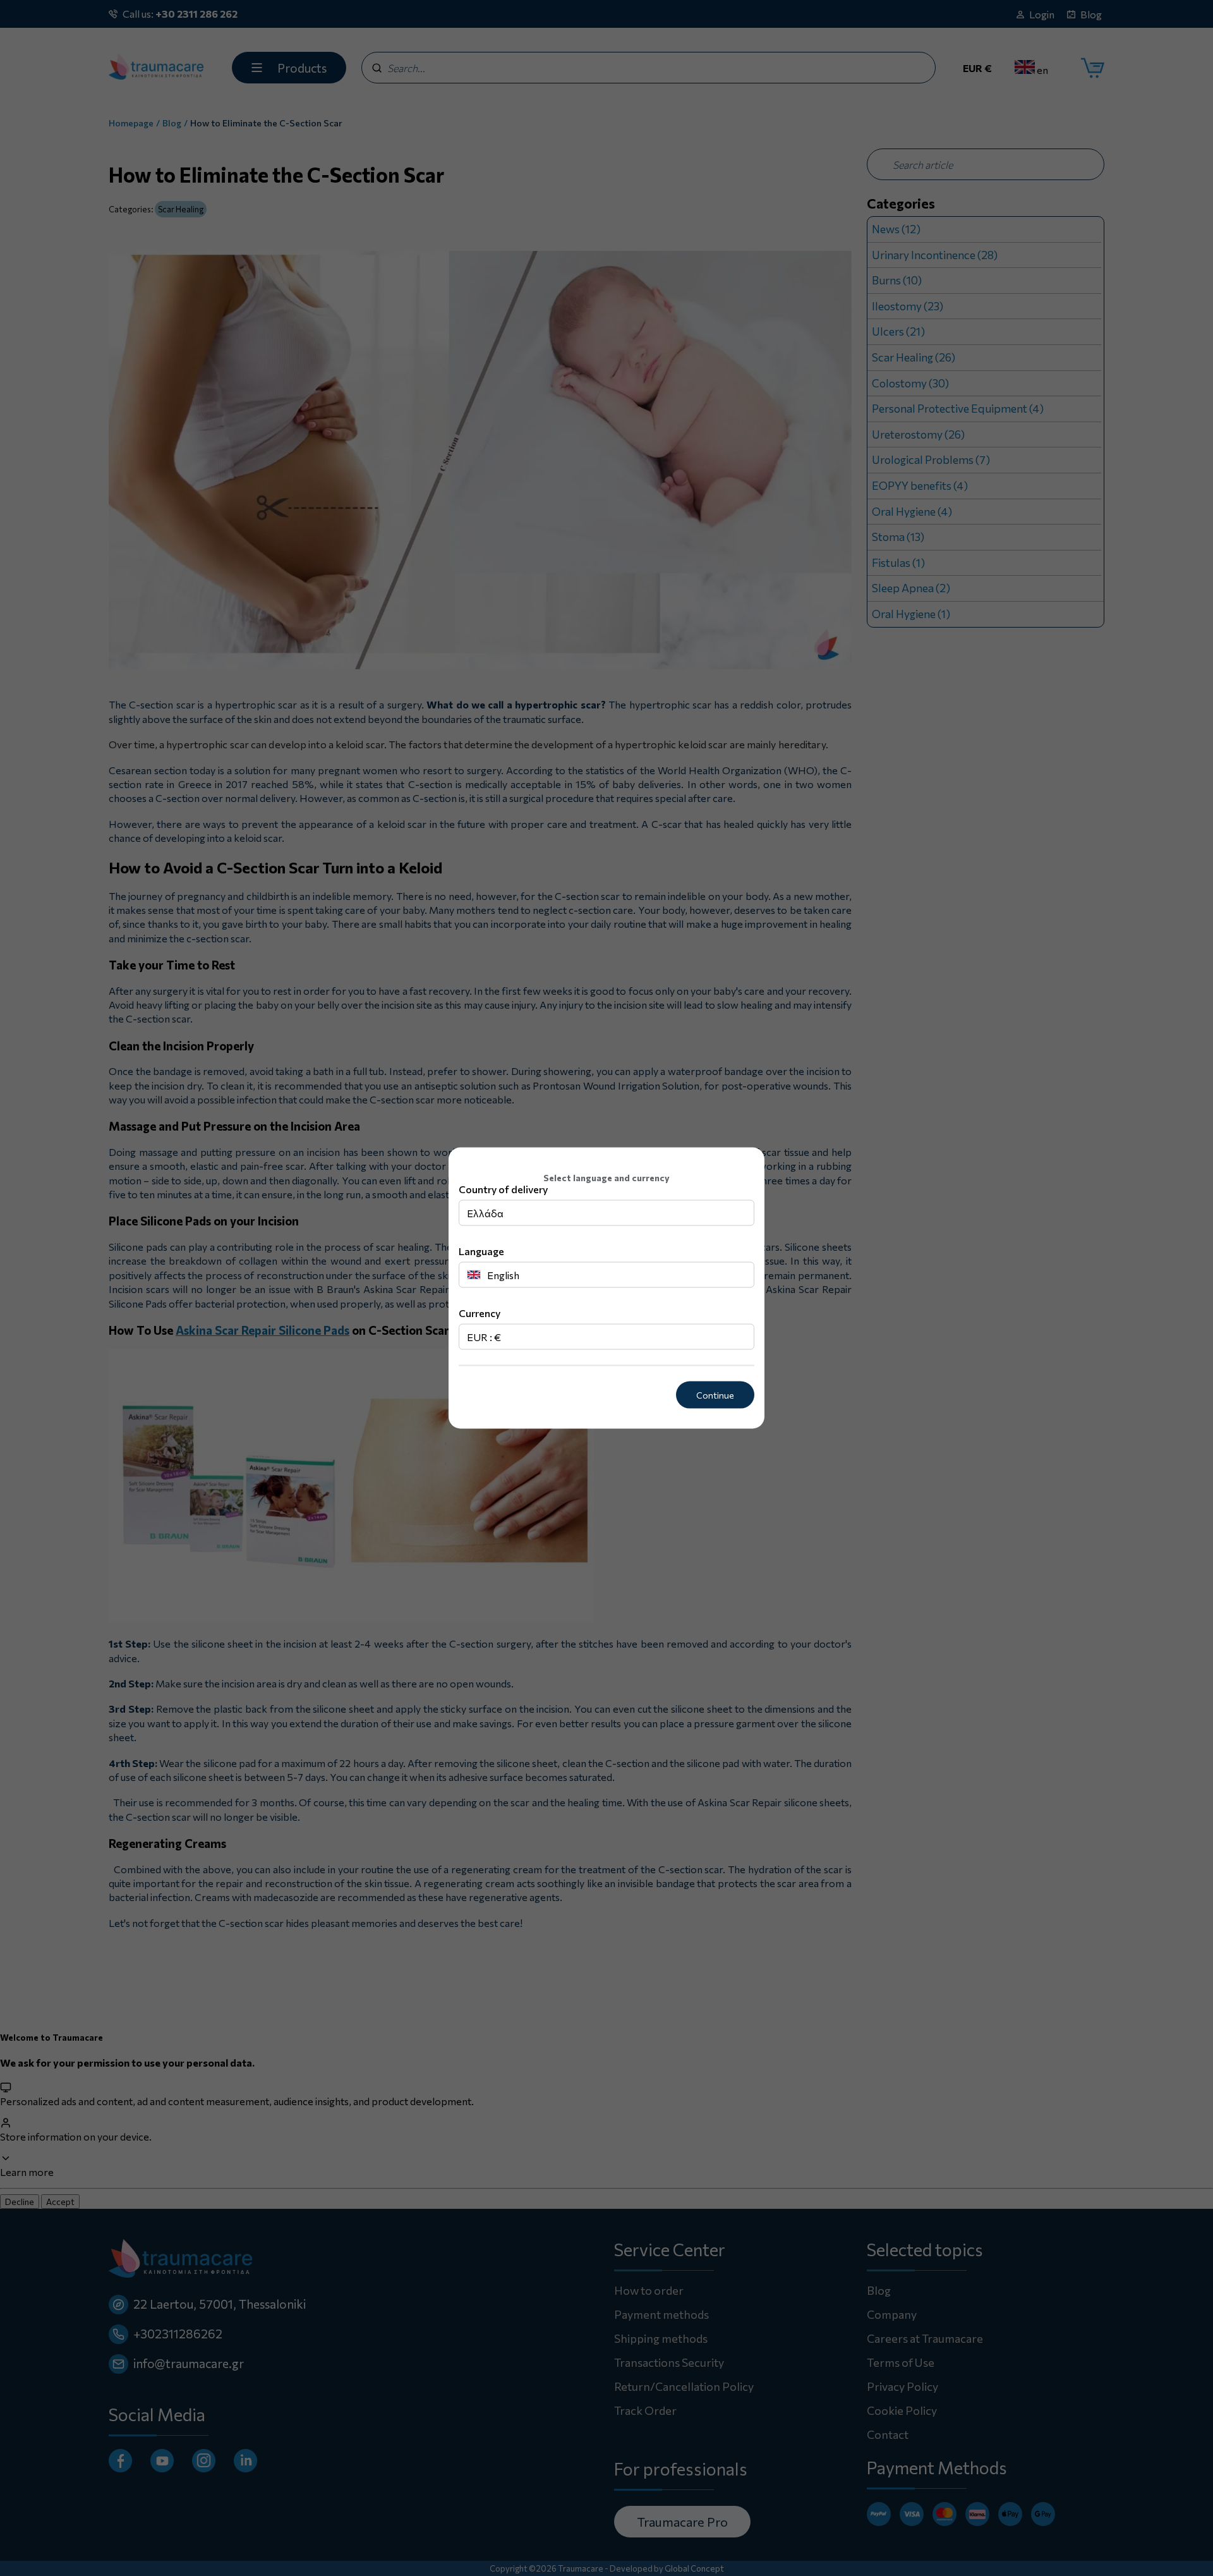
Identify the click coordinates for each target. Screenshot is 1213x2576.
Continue (715, 1395)
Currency (480, 1313)
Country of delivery (503, 1189)
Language (481, 1251)
